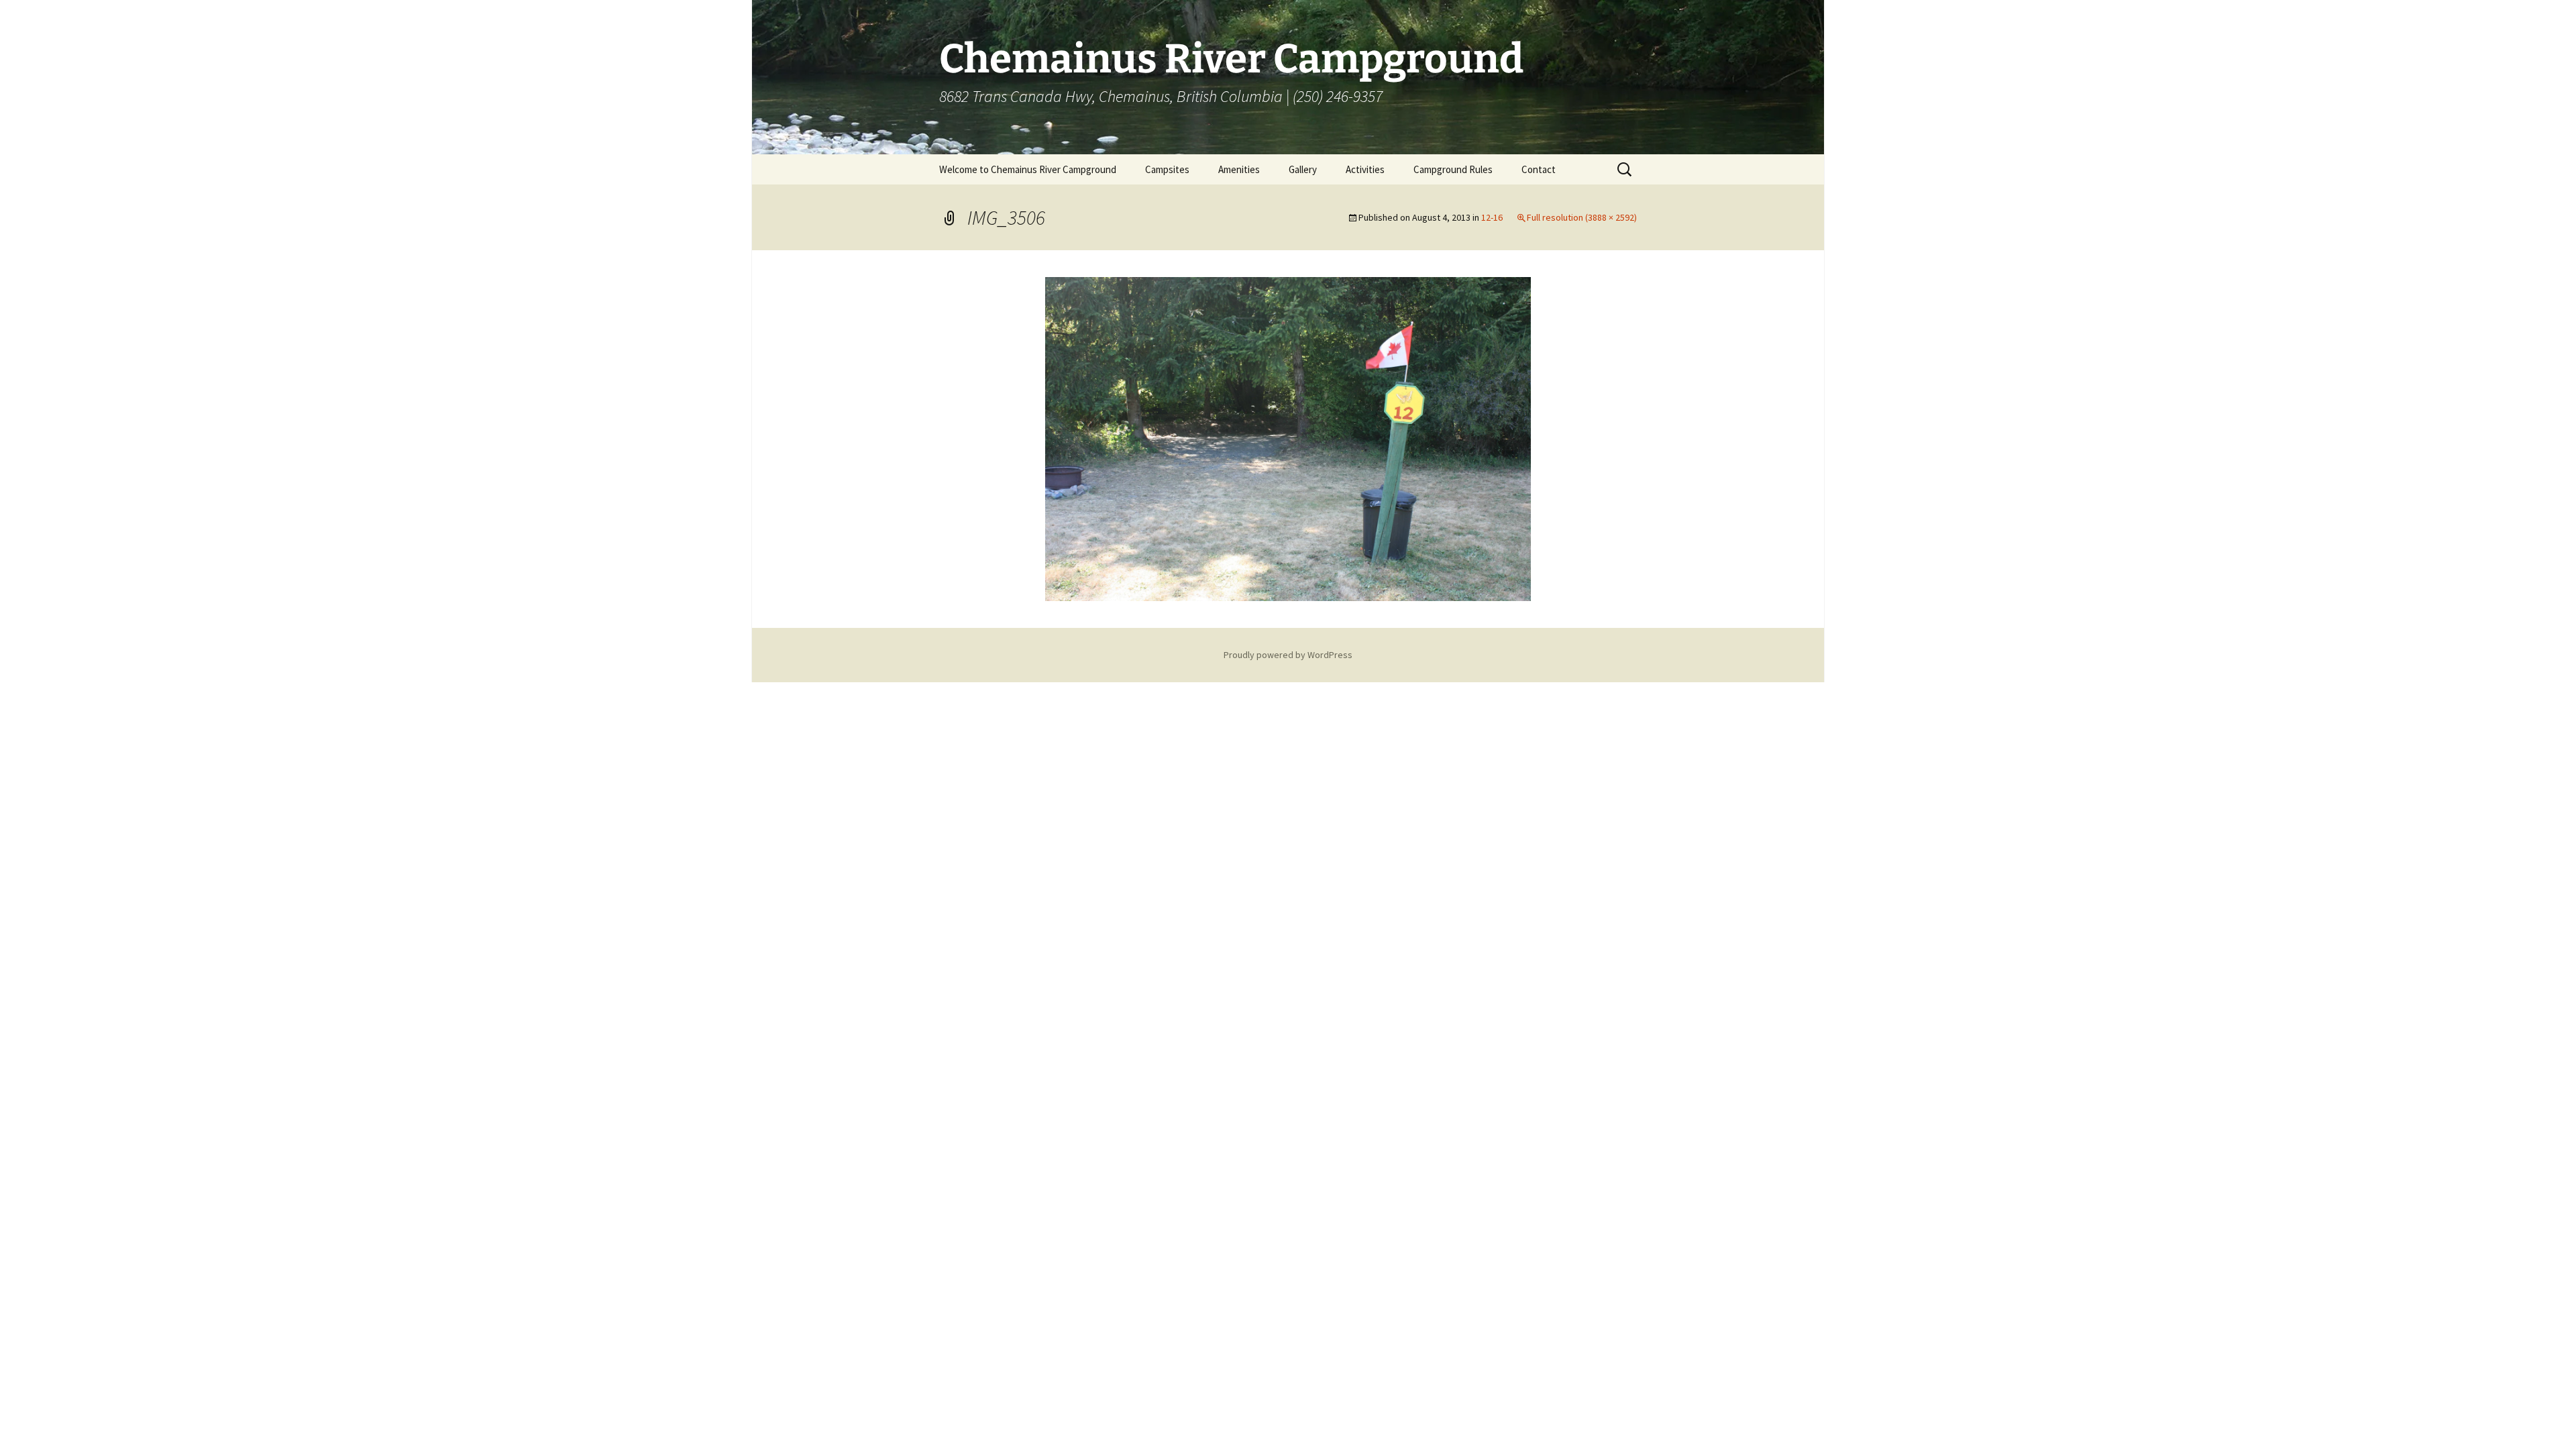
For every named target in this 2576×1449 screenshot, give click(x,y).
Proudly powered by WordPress (1288, 655)
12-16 (1492, 217)
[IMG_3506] (1288, 437)
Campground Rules (1453, 169)
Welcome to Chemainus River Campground (1028, 169)
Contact (1539, 169)
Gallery (1303, 169)
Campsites (1167, 169)
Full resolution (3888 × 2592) (1582, 217)
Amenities (1239, 169)
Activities (1365, 169)
